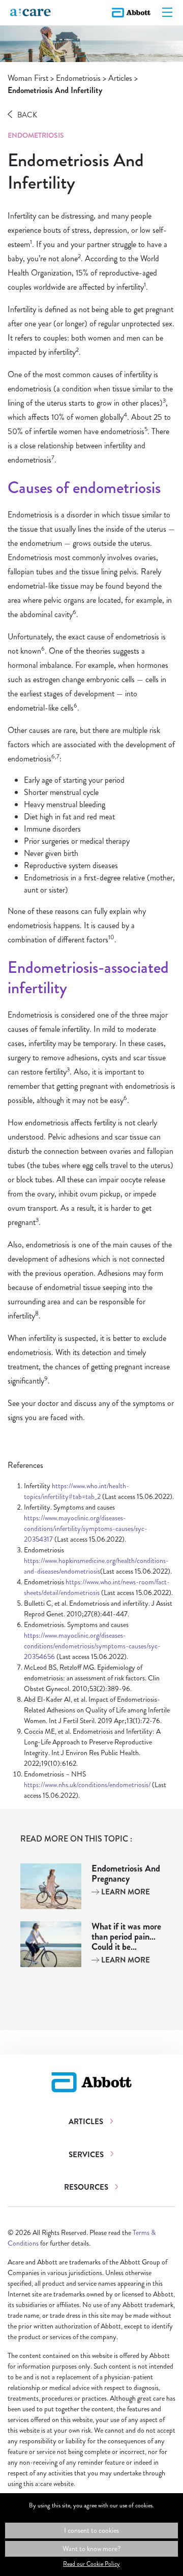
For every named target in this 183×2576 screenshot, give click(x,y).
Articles (120, 78)
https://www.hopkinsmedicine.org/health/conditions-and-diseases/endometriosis (96, 1566)
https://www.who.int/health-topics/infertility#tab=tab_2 (77, 1491)
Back (27, 115)
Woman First (28, 78)
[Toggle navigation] (167, 13)
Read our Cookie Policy (91, 2564)
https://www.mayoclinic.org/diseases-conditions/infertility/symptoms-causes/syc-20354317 (86, 1528)
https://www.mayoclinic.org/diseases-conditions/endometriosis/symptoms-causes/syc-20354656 (92, 1646)
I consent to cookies (91, 2530)
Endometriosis (78, 78)
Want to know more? (91, 2549)
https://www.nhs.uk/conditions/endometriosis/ (87, 1785)
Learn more (125, 1892)
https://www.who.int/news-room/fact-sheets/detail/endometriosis (97, 1587)
